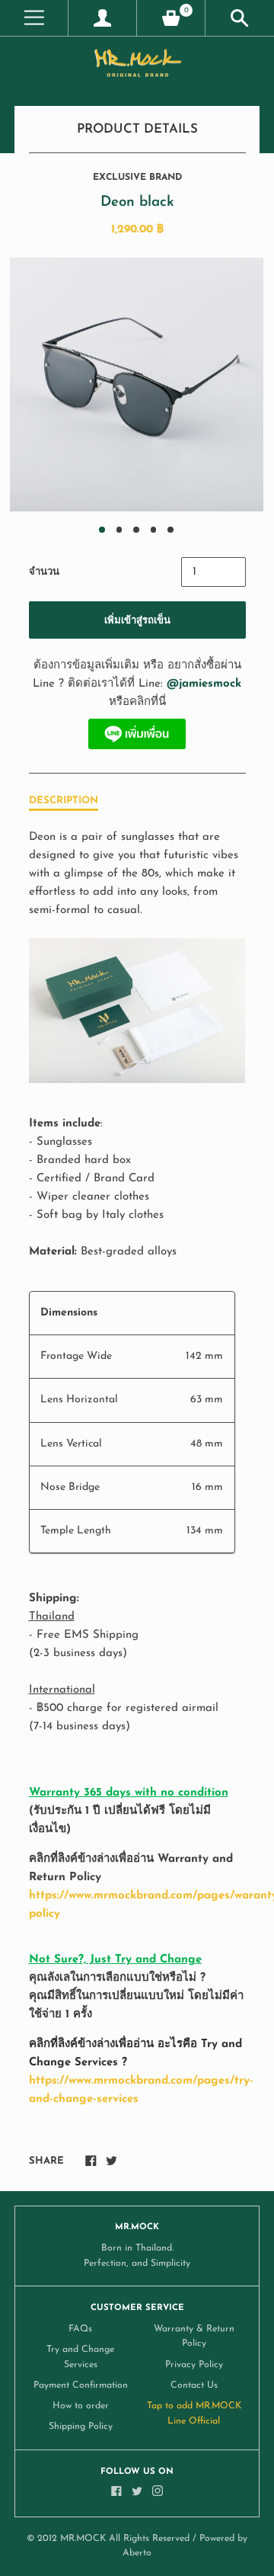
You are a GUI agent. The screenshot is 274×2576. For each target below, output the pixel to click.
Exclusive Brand (137, 178)
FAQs (80, 2329)
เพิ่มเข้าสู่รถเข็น (137, 621)
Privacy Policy (194, 2365)
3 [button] (136, 530)
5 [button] (170, 530)
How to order (81, 2406)
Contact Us (194, 2385)
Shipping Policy (81, 2427)
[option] (137, 384)
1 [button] (102, 530)
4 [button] (154, 530)
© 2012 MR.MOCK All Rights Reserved (108, 2539)
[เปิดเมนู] (34, 18)
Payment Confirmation (81, 2385)
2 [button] (119, 530)
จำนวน (44, 572)
